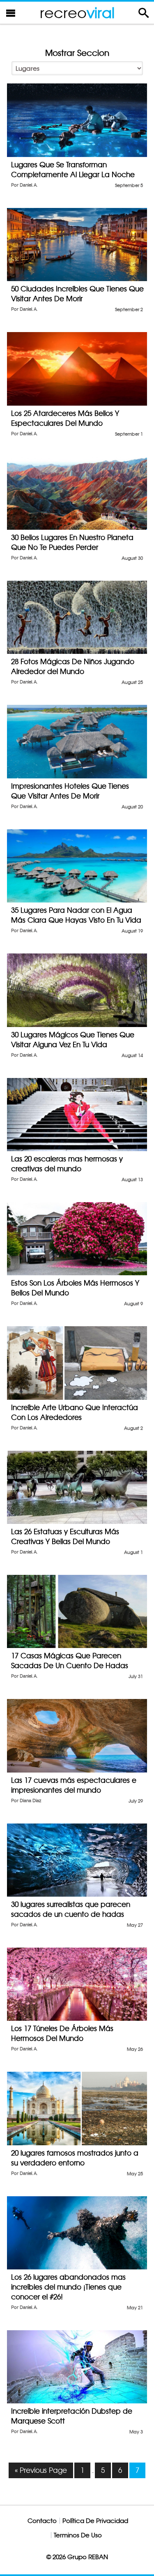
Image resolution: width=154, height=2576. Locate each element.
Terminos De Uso (78, 2535)
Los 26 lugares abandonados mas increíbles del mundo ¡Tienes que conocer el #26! (68, 2287)
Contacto (42, 2521)
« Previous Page (41, 2470)
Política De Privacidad (95, 2521)
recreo (77, 13)
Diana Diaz (30, 1801)
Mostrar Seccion (77, 53)
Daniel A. (29, 185)
